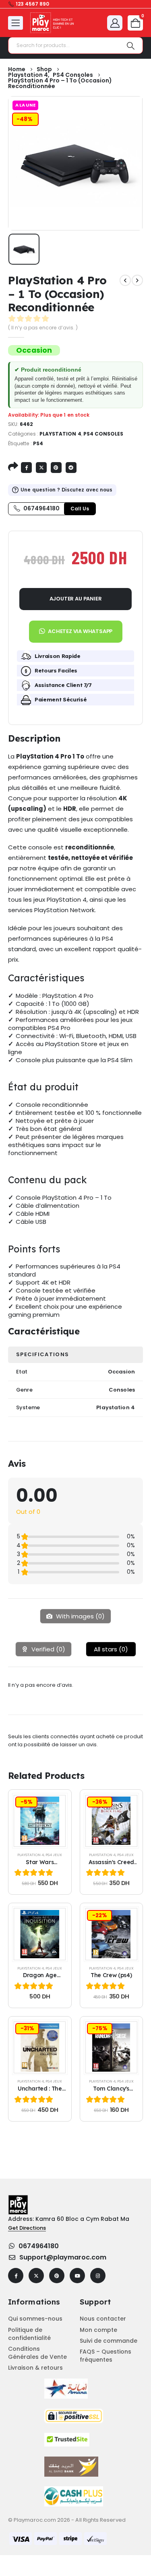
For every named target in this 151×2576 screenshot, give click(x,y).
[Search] (131, 45)
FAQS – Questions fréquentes (105, 2356)
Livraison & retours (35, 2368)
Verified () (48, 1649)
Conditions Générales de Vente (37, 2353)
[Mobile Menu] (16, 23)
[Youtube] (77, 2276)
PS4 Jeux (54, 1855)
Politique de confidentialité (29, 2334)
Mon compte (98, 2330)
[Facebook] (16, 2276)
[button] (75, 628)
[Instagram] (98, 2276)
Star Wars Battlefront (40, 1866)
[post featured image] (40, 1821)
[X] (36, 2276)
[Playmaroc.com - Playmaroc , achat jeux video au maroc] (52, 23)
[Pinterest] (57, 2276)
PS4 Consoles (103, 434)
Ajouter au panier (76, 599)
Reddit (71, 468)
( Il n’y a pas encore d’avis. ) (43, 328)
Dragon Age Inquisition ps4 (40, 1979)
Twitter (41, 468)
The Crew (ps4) (111, 1975)
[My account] (115, 23)
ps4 (38, 443)
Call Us (80, 509)
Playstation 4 (60, 434)
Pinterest (56, 468)
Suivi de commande (109, 2341)
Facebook (26, 468)
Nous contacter (103, 2319)
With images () (80, 1616)
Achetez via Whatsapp (80, 631)
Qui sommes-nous (35, 2319)
